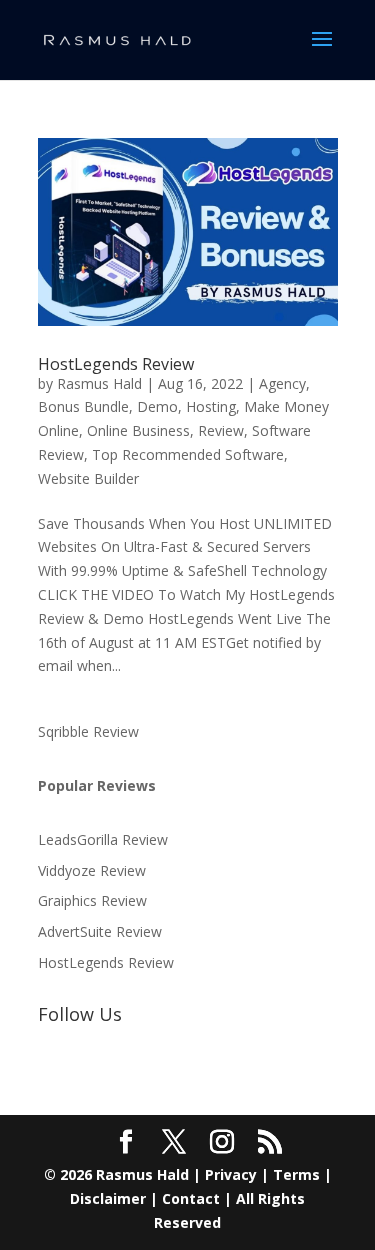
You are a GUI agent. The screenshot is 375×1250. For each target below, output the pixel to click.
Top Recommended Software (188, 454)
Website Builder (88, 478)
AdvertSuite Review (100, 931)
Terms (296, 1174)
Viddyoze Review (92, 870)
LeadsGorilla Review (103, 839)
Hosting (211, 406)
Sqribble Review (88, 731)
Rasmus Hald (99, 383)
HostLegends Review (116, 364)
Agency (282, 383)
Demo (157, 406)
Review (221, 430)
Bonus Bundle (83, 406)
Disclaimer (108, 1198)
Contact (191, 1198)
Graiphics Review (92, 900)
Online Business (138, 430)
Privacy (231, 1174)
